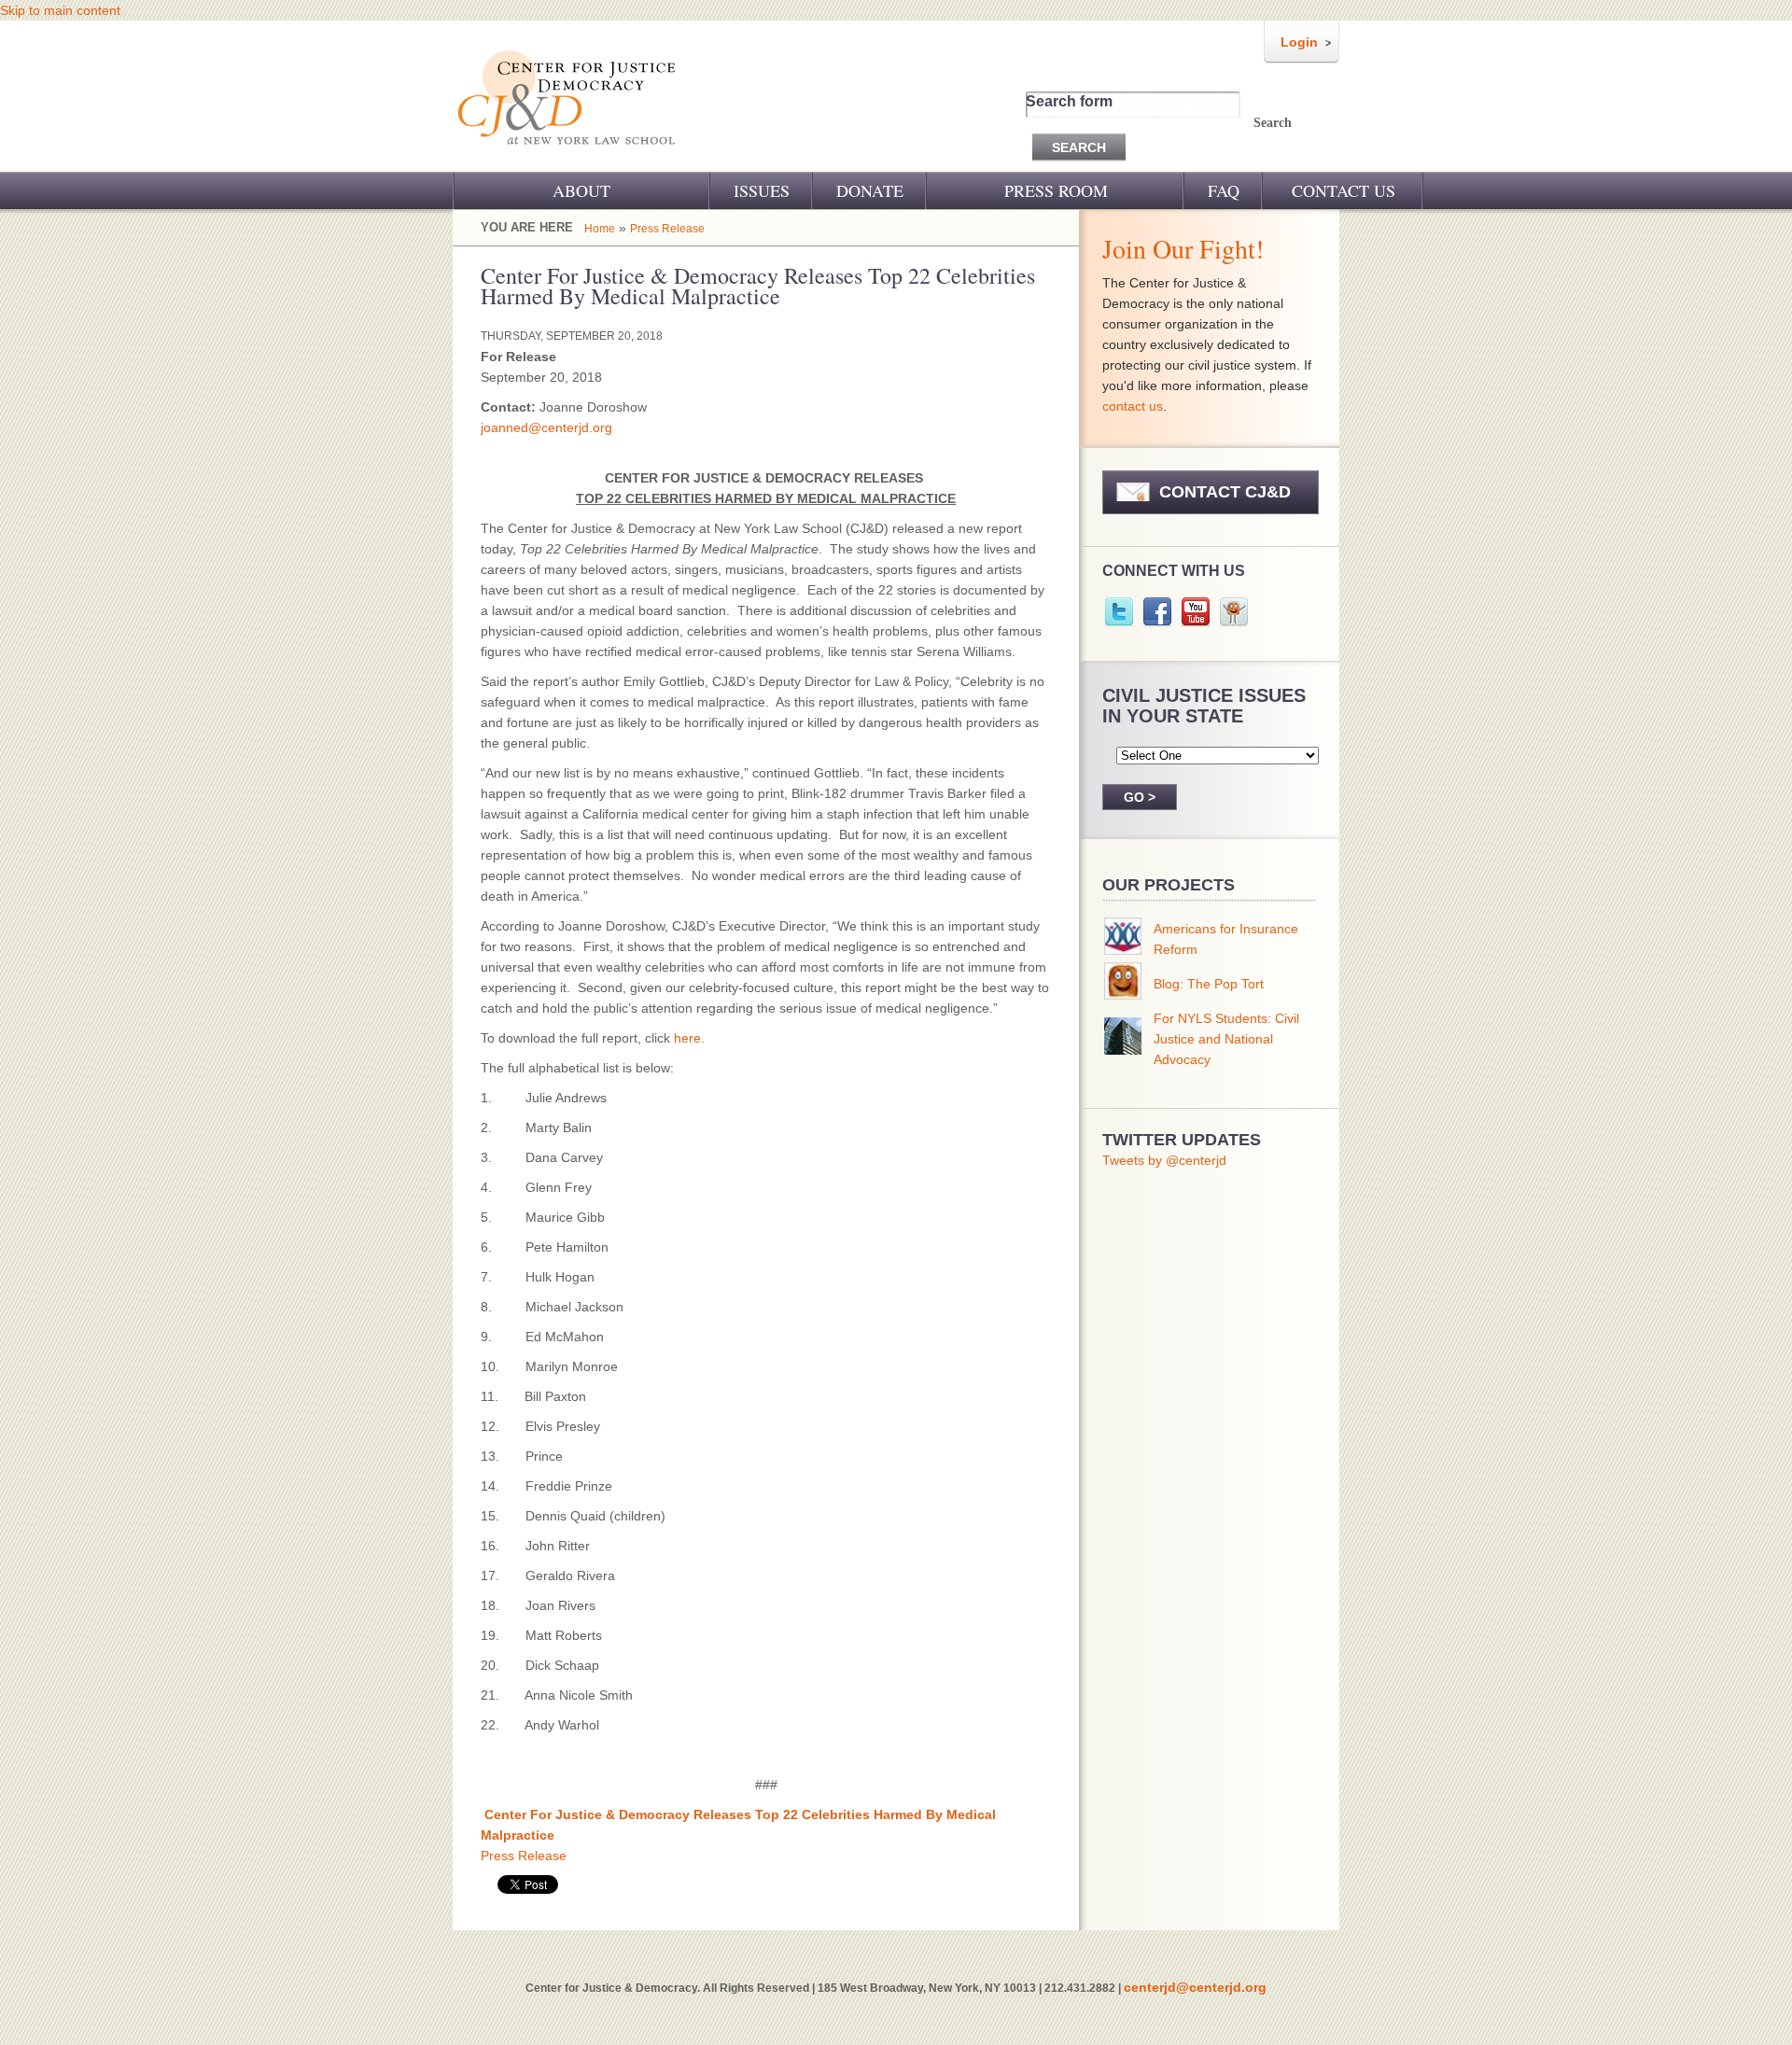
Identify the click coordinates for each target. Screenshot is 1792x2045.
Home (600, 229)
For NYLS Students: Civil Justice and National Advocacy (1226, 1039)
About (581, 190)
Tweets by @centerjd (1164, 1160)
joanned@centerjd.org (546, 427)
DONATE (870, 190)
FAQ (1224, 190)
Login (1299, 42)
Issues (762, 190)
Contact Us (1344, 190)
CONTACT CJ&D (1225, 492)
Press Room (1056, 190)
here (687, 1038)
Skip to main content (60, 10)
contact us (1133, 406)
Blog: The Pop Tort (1209, 984)
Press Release (667, 229)
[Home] (568, 157)
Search (1273, 123)
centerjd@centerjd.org (1195, 1987)
